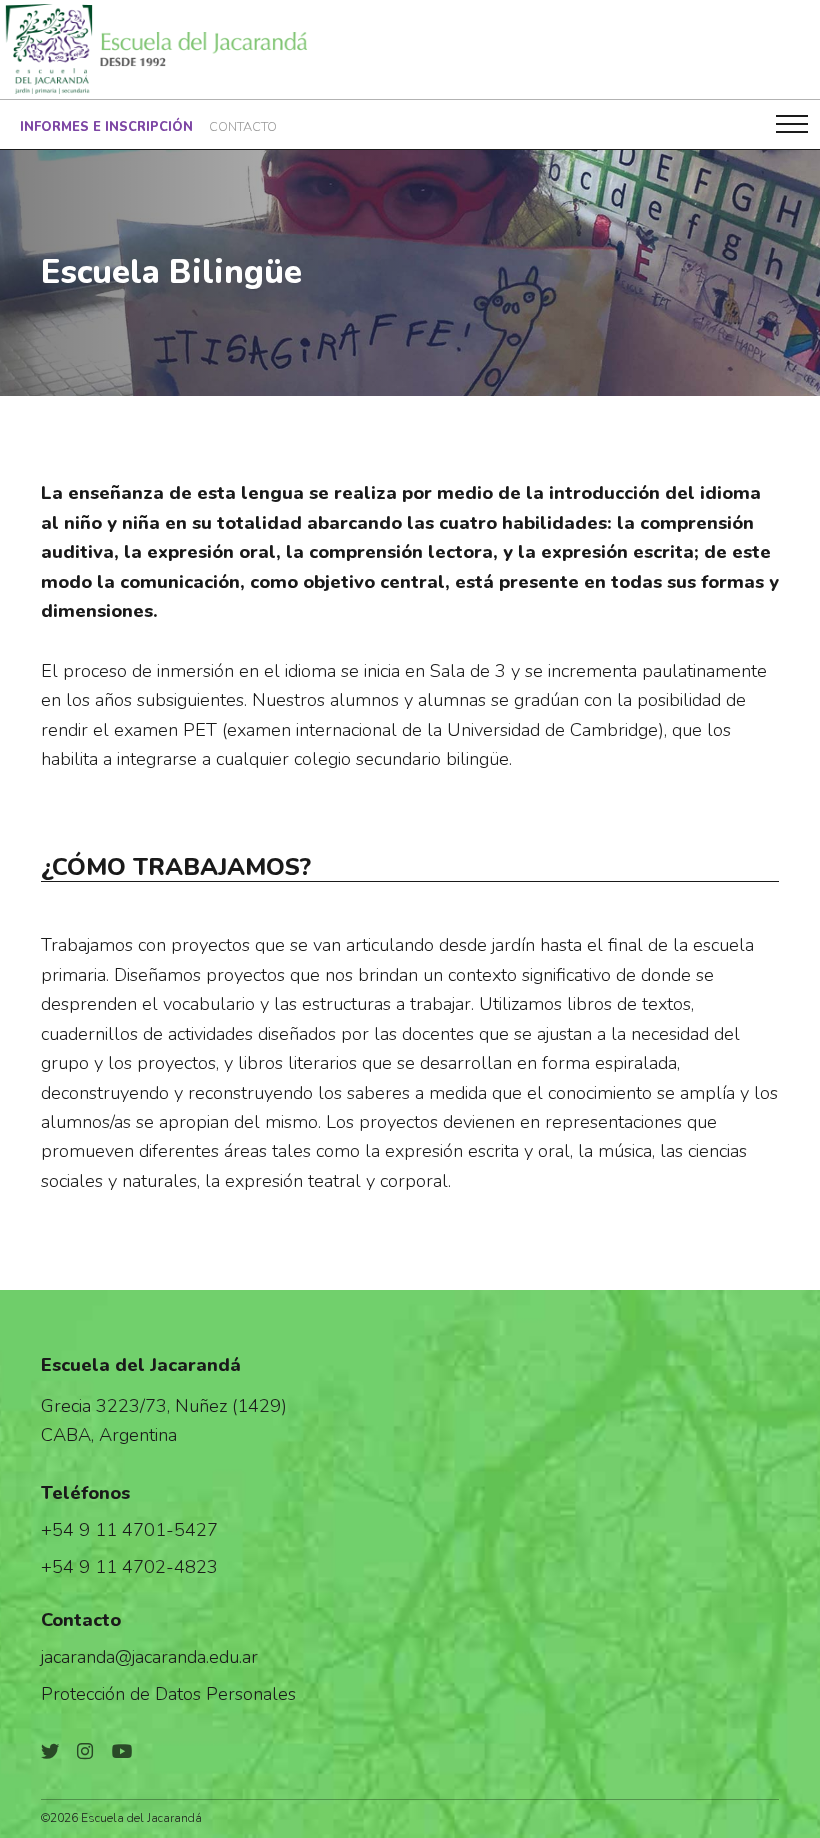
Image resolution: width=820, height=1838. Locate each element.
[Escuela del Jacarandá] (154, 49)
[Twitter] (50, 1751)
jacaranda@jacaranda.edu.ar (149, 1656)
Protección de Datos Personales (168, 1693)
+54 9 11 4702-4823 (129, 1566)
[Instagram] (85, 1751)
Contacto (243, 127)
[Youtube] (122, 1751)
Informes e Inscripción (106, 127)
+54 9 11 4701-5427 (129, 1529)
